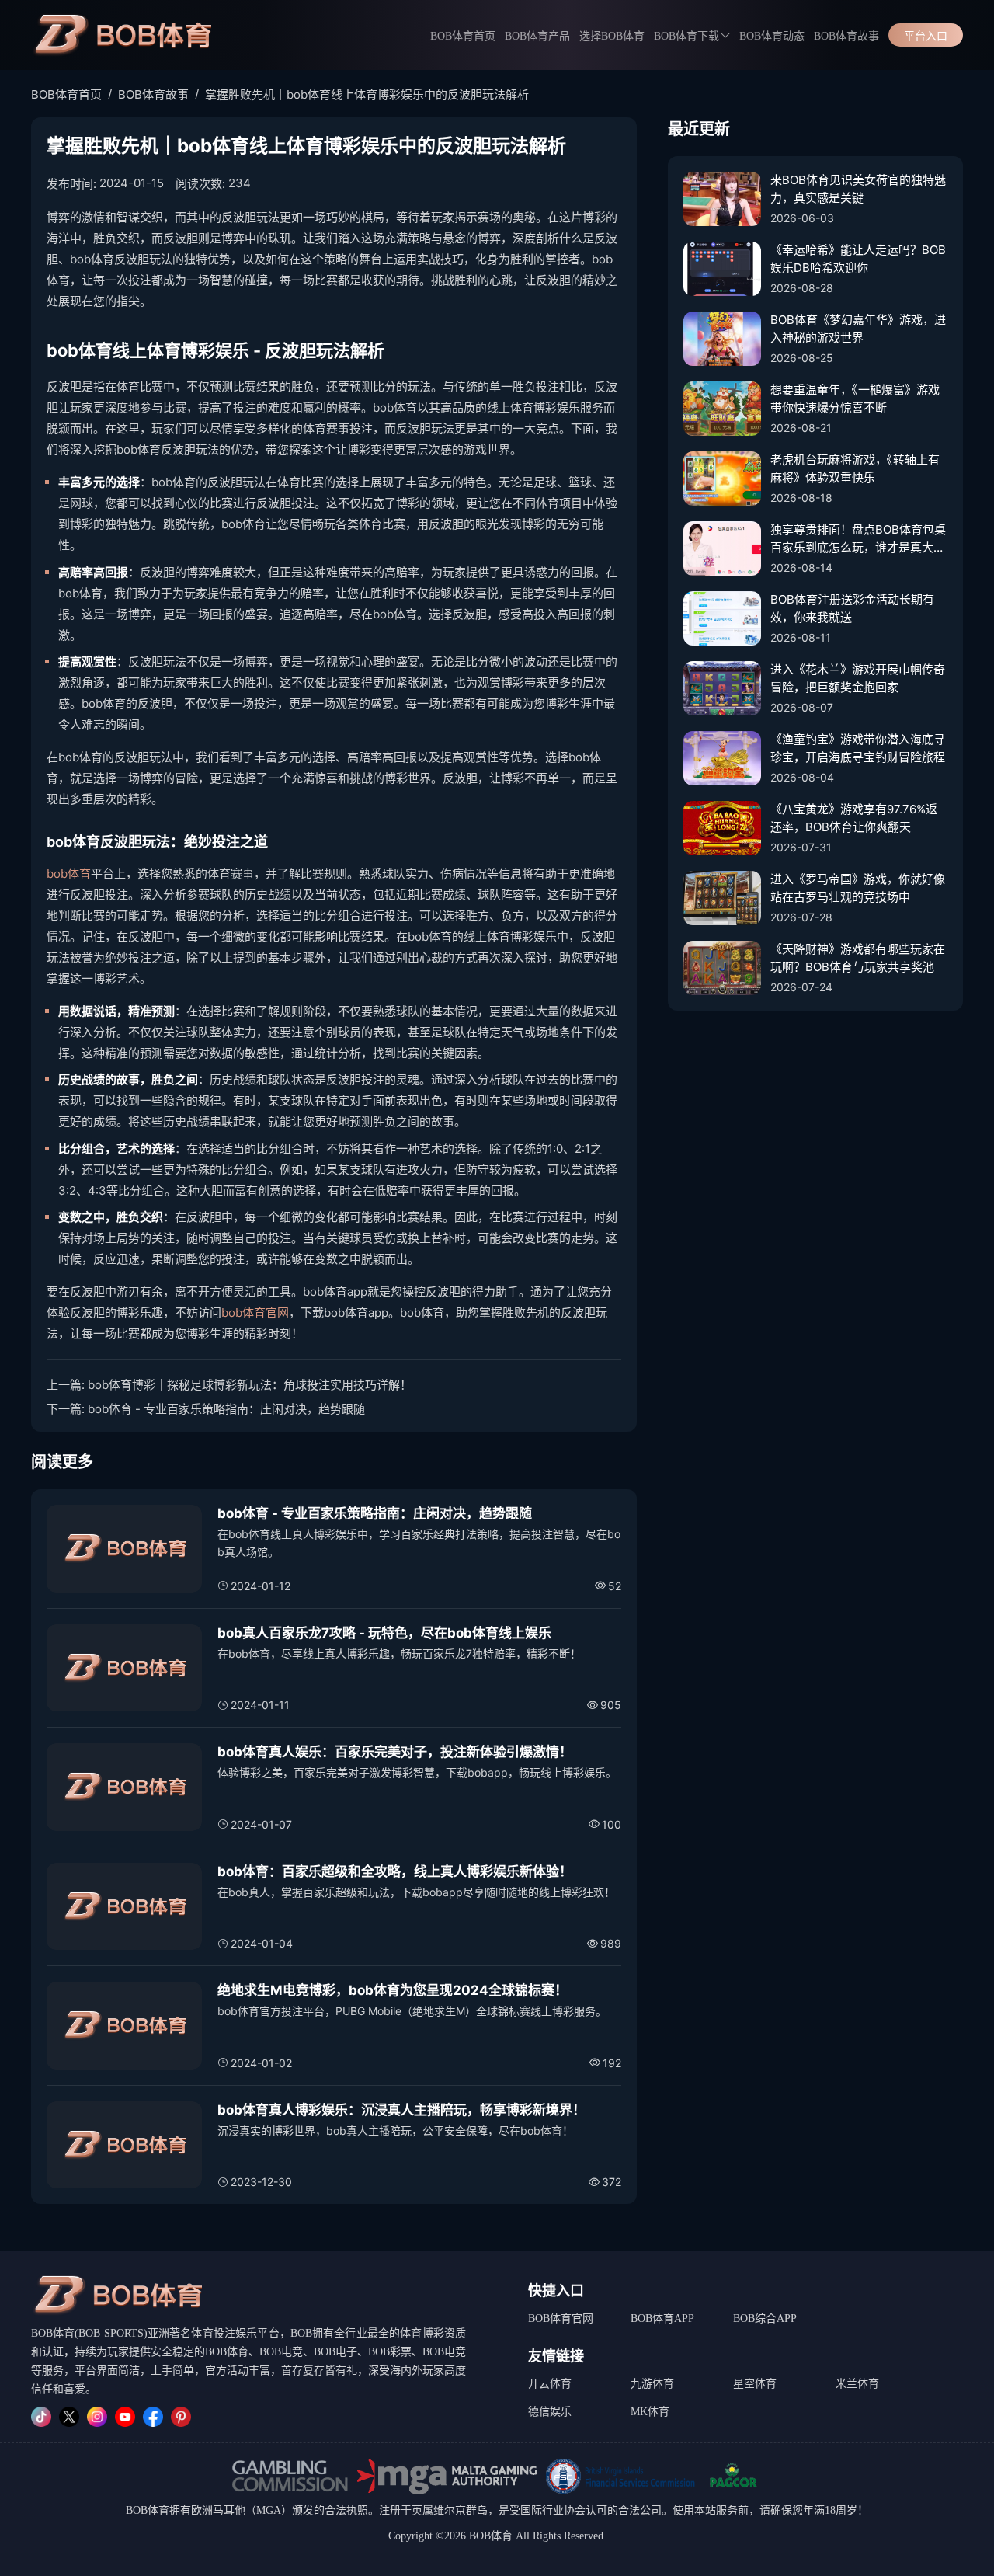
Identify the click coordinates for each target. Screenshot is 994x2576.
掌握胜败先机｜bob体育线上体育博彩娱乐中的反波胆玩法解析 (367, 94)
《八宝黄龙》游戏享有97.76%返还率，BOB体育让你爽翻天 (854, 818)
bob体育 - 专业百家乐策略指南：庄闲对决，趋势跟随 (226, 1409)
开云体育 (550, 2384)
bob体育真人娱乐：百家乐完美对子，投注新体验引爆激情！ (395, 1752)
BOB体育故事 (846, 36)
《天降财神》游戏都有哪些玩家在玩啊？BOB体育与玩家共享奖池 (858, 958)
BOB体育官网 (561, 2318)
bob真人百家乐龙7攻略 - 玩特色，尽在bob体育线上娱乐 (384, 1633)
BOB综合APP (765, 2318)
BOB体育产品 (537, 36)
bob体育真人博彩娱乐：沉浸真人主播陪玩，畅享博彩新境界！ (401, 2110)
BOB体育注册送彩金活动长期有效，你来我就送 (852, 608)
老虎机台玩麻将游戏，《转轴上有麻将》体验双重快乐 (855, 468)
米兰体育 (857, 2384)
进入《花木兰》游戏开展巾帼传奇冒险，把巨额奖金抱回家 (858, 678)
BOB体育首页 (463, 36)
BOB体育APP (662, 2318)
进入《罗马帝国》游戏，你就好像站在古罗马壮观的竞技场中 (858, 888)
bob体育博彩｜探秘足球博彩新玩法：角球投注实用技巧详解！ (250, 1385)
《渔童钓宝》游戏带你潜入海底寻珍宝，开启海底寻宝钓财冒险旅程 (858, 748)
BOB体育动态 (772, 36)
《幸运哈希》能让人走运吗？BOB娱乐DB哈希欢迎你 (858, 259)
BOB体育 (148, 2510)
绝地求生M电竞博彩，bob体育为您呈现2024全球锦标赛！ (393, 1990)
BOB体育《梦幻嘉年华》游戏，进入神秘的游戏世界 (858, 329)
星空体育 (755, 2384)
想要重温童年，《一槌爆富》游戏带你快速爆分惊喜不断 (855, 399)
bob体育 (69, 874)
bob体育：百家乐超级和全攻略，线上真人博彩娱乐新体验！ (395, 1871)
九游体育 (652, 2384)
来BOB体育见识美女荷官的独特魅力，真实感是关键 (858, 189)
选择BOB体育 (612, 36)
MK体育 (650, 2412)
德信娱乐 (550, 2412)
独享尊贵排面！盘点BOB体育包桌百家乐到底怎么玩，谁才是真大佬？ (858, 539)
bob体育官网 (255, 1312)
